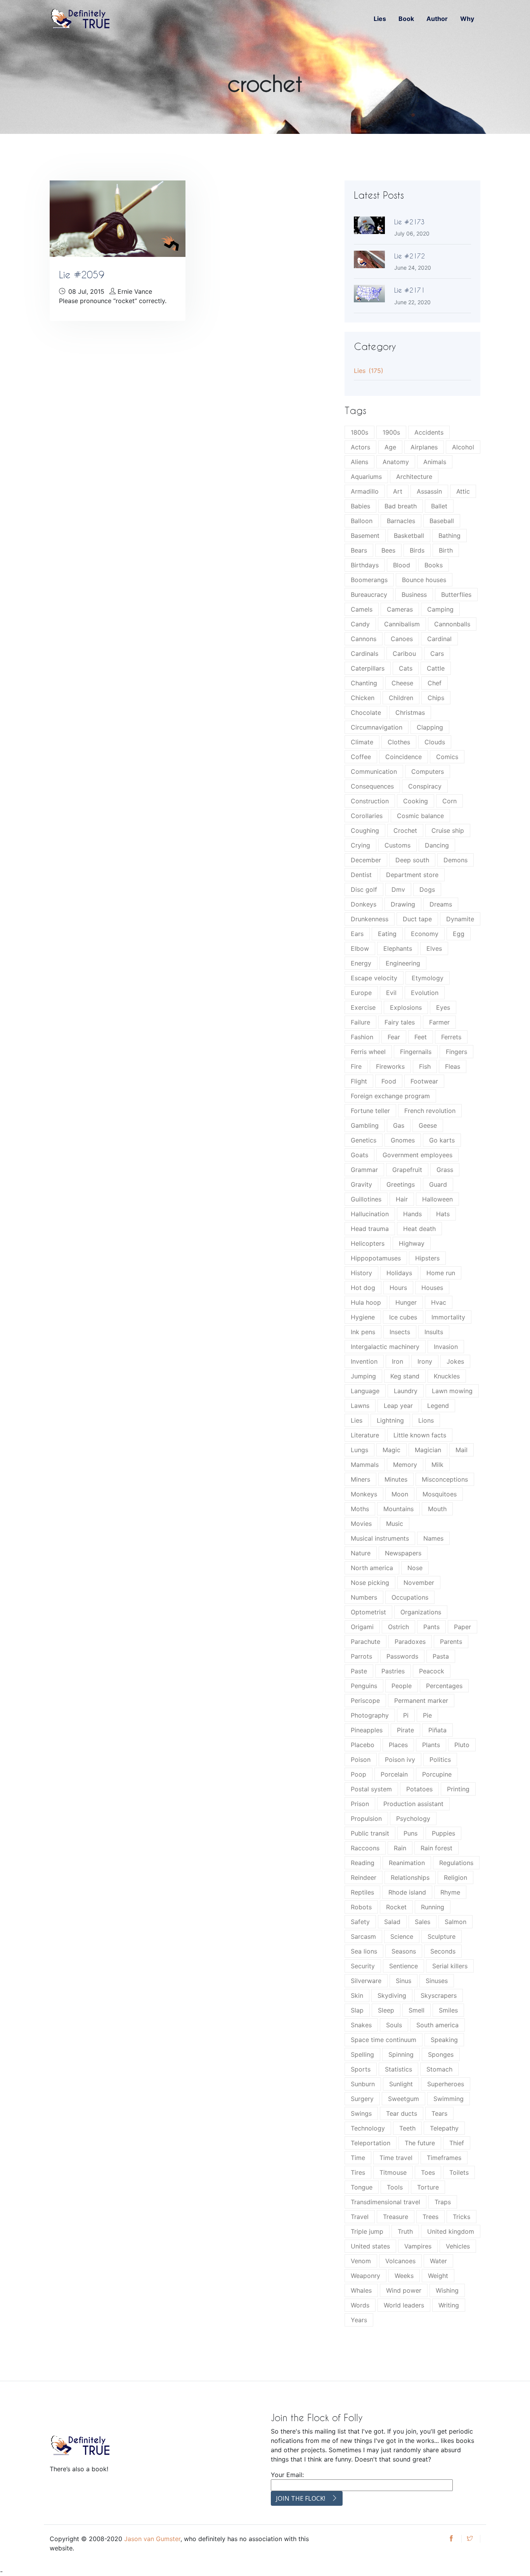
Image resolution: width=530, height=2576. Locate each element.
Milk (437, 1465)
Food (389, 1081)
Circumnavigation (377, 727)
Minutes (396, 1479)
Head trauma (370, 1229)
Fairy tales (400, 1022)
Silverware (366, 1981)
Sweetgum (404, 2099)
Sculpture (442, 1936)
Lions (426, 1420)
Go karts (442, 1140)
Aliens (359, 462)
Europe (361, 993)
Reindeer (364, 1877)
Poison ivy (400, 1760)
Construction (370, 801)
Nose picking (370, 1583)
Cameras (400, 609)
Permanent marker (421, 1701)
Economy (425, 934)
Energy (361, 963)
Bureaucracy (369, 595)
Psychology (413, 1818)
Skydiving (392, 1995)
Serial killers (450, 1966)
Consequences (372, 786)
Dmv (398, 889)
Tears (439, 2113)
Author (437, 19)
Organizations (421, 1612)
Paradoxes (410, 1642)
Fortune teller (370, 1111)
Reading (363, 1863)
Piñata (437, 1730)
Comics (447, 757)
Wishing (447, 2290)
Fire (356, 1066)
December (366, 860)
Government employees (417, 1155)
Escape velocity (374, 978)
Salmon (456, 1922)
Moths (360, 1509)
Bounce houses (424, 580)
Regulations (456, 1863)
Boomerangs (369, 580)
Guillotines (366, 1199)
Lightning (390, 1420)
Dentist (361, 875)
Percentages (444, 1686)
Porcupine (437, 1774)
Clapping (430, 727)
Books (434, 565)
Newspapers (403, 1553)
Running (433, 1907)
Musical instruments (380, 1538)
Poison (361, 1760)
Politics (440, 1760)
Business (414, 595)
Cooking (416, 801)
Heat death (419, 1229)
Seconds (443, 1951)
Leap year (398, 1406)
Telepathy (444, 2128)
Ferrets (451, 1037)
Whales (361, 2290)
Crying (360, 845)
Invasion (446, 1347)
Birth (446, 550)
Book (406, 19)
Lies (380, 19)
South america (437, 2025)
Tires (358, 2172)
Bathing (449, 536)
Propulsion (366, 1818)
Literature (365, 1435)
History (361, 1273)
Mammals (365, 1465)
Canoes (402, 639)
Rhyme (450, 1892)
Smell (417, 2010)
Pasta (441, 1656)
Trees (430, 2217)
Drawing (403, 904)
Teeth (407, 2128)
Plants (431, 1745)
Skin (357, 1995)
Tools (395, 2187)
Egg (459, 934)
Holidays (399, 1273)
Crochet (405, 830)
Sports (361, 2069)
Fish (425, 1066)
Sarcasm (363, 1936)
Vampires (418, 2246)
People (402, 1686)
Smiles (448, 2010)
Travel (360, 2217)
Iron (397, 1361)
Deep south (412, 860)
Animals (435, 462)
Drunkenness (370, 919)
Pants (431, 1627)
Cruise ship (448, 830)
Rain (400, 1848)
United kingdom (451, 2231)
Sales (423, 1922)
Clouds (435, 742)
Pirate (405, 1730)
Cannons (364, 639)
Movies (361, 1524)
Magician (428, 1450)
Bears (359, 550)
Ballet (439, 506)
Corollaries (367, 816)
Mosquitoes (440, 1494)
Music (395, 1524)
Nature (361, 1553)
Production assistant (413, 1804)
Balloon (362, 521)
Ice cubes (403, 1317)
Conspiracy (425, 786)
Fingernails (416, 1052)
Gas (399, 1125)
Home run (441, 1273)
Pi (406, 1715)
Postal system (371, 1789)
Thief (457, 2143)
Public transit (370, 1833)
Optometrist (368, 1612)
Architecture (414, 477)
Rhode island (407, 1892)
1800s (359, 432)
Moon (400, 1494)
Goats (359, 1155)
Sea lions (364, 1951)
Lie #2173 (410, 222)
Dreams (441, 904)
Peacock (432, 1671)
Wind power (404, 2290)
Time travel (396, 2158)
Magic (391, 1450)
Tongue (362, 2187)
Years (359, 2320)
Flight (359, 1081)
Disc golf (364, 889)
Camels (362, 609)
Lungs (359, 1450)
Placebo (363, 1745)
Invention (364, 1361)
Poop (359, 1774)
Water (438, 2261)
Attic (463, 491)
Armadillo (365, 491)
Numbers (364, 1597)
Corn (449, 801)
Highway (412, 1243)
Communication (374, 771)
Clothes (399, 742)
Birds (417, 550)
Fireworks (390, 1066)
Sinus (404, 1981)
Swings (361, 2113)
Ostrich (398, 1627)
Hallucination (370, 1214)
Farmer (439, 1022)
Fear (394, 1037)
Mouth (437, 1509)
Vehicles (458, 2246)
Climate (362, 742)
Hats (443, 1214)
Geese (428, 1125)
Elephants (398, 948)
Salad (392, 1922)
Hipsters (427, 1258)
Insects (400, 1332)
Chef (435, 683)
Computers (428, 771)
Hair (402, 1199)
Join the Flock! (301, 2498)
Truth (405, 2231)
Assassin (429, 491)
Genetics (364, 1140)
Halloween (437, 1199)
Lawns (360, 1406)
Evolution (425, 993)
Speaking (444, 2040)
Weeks (404, 2276)
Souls (394, 2025)
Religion (456, 1877)
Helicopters (368, 1243)
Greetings (401, 1184)
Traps (443, 2202)
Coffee (361, 757)
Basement (365, 536)
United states (370, 2246)
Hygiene (363, 1317)
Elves (434, 948)
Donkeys (364, 904)
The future (420, 2143)
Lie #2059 (82, 275)
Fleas (453, 1066)
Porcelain (394, 1774)
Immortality (448, 1317)
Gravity (361, 1184)
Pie (427, 1715)
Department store (412, 875)
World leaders (404, 2305)
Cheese (402, 683)
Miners (360, 1479)
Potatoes (419, 1789)
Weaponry (365, 2276)
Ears (357, 934)
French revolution (430, 1111)
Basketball (409, 536)
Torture (428, 2187)
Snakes (361, 2025)
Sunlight (401, 2084)
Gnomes (403, 1140)
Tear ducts (402, 2113)
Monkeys (364, 1494)
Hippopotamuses (376, 1258)
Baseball (442, 521)
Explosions (406, 1007)
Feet (421, 1037)
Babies (360, 506)
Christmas (410, 712)
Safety (360, 1922)
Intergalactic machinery (385, 1347)
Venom (361, 2261)
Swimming (449, 2099)
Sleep (386, 2010)
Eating (387, 934)
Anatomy (396, 462)
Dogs (427, 889)
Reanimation (407, 1863)
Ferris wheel (368, 1052)
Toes (428, 2172)
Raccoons (365, 1848)
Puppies (443, 1833)
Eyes (443, 1007)
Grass (445, 1170)
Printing (458, 1789)
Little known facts (420, 1435)
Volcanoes (400, 2261)
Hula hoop (366, 1302)
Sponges (441, 2054)
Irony (425, 1361)
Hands (412, 1214)
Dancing (437, 845)
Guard (438, 1184)
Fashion (362, 1037)
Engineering (403, 963)
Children (401, 698)
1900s (391, 432)
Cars (437, 654)
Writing (449, 2305)
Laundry (406, 1391)
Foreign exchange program (390, 1096)
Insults (434, 1332)
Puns (410, 1833)
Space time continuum (384, 2040)
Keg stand (405, 1376)
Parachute (365, 1642)
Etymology (428, 978)
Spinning (401, 2054)
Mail (462, 1450)
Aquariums (366, 477)
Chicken (363, 698)
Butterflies (456, 595)
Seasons (404, 1951)
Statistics (398, 2069)
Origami (362, 1627)
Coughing (365, 830)
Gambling (365, 1125)
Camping (440, 609)
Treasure (396, 2217)
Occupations (410, 1597)
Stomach (439, 2069)
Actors (360, 447)
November (419, 1583)
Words (360, 2305)
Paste (359, 1671)
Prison (360, 1804)
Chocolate (366, 712)
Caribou (404, 654)
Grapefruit (407, 1170)
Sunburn (363, 2084)
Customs (397, 845)
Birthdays (365, 565)
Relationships (410, 1877)
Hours (398, 1288)
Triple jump (367, 2231)
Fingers (456, 1052)
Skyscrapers (439, 1995)
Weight (438, 2276)
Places (398, 1745)
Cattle (436, 668)
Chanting (364, 683)
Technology (368, 2128)
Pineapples (367, 1730)
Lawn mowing (452, 1391)
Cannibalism (402, 624)
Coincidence (404, 757)
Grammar (364, 1170)
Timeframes (444, 2158)
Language (365, 1391)
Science (402, 1936)
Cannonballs (452, 624)
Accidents (429, 432)
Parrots (361, 1656)
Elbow (360, 948)
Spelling (362, 2054)
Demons (456, 860)
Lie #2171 (410, 290)
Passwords (402, 1656)
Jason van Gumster (152, 2539)
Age (390, 447)
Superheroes (446, 2084)
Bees (388, 550)
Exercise (363, 1007)
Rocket (396, 1907)
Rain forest (436, 1848)
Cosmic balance (420, 816)
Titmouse (393, 2172)
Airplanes (424, 447)
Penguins (364, 1686)
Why (467, 19)
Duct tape (417, 919)
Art (398, 491)
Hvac (439, 1302)
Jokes (455, 1361)
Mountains (398, 1509)
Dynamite (460, 919)
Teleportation (371, 2143)
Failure (360, 1022)
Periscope (365, 1701)
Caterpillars (368, 668)
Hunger (406, 1302)
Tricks (462, 2217)
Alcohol (463, 447)
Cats (406, 668)
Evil (391, 993)
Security (363, 1966)
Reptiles (362, 1892)
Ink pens (363, 1332)
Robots (361, 1907)
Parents (451, 1642)
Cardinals (365, 654)
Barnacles (401, 521)
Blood (402, 565)
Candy (360, 624)
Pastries (393, 1671)
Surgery (362, 2099)
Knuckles (447, 1376)
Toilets (459, 2172)
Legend (438, 1406)
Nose (415, 1568)
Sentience (404, 1966)
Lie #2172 (410, 256)
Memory (405, 1465)
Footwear (424, 1081)
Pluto (462, 1745)
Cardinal (439, 639)
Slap (357, 2010)
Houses (432, 1288)
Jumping (363, 1376)
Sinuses (437, 1981)
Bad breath (401, 506)
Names (433, 1538)
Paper (462, 1627)
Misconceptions (445, 1479)
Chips (436, 698)
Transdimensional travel (385, 2202)
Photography (370, 1715)
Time (358, 2158)
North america (372, 1568)
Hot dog (363, 1288)
